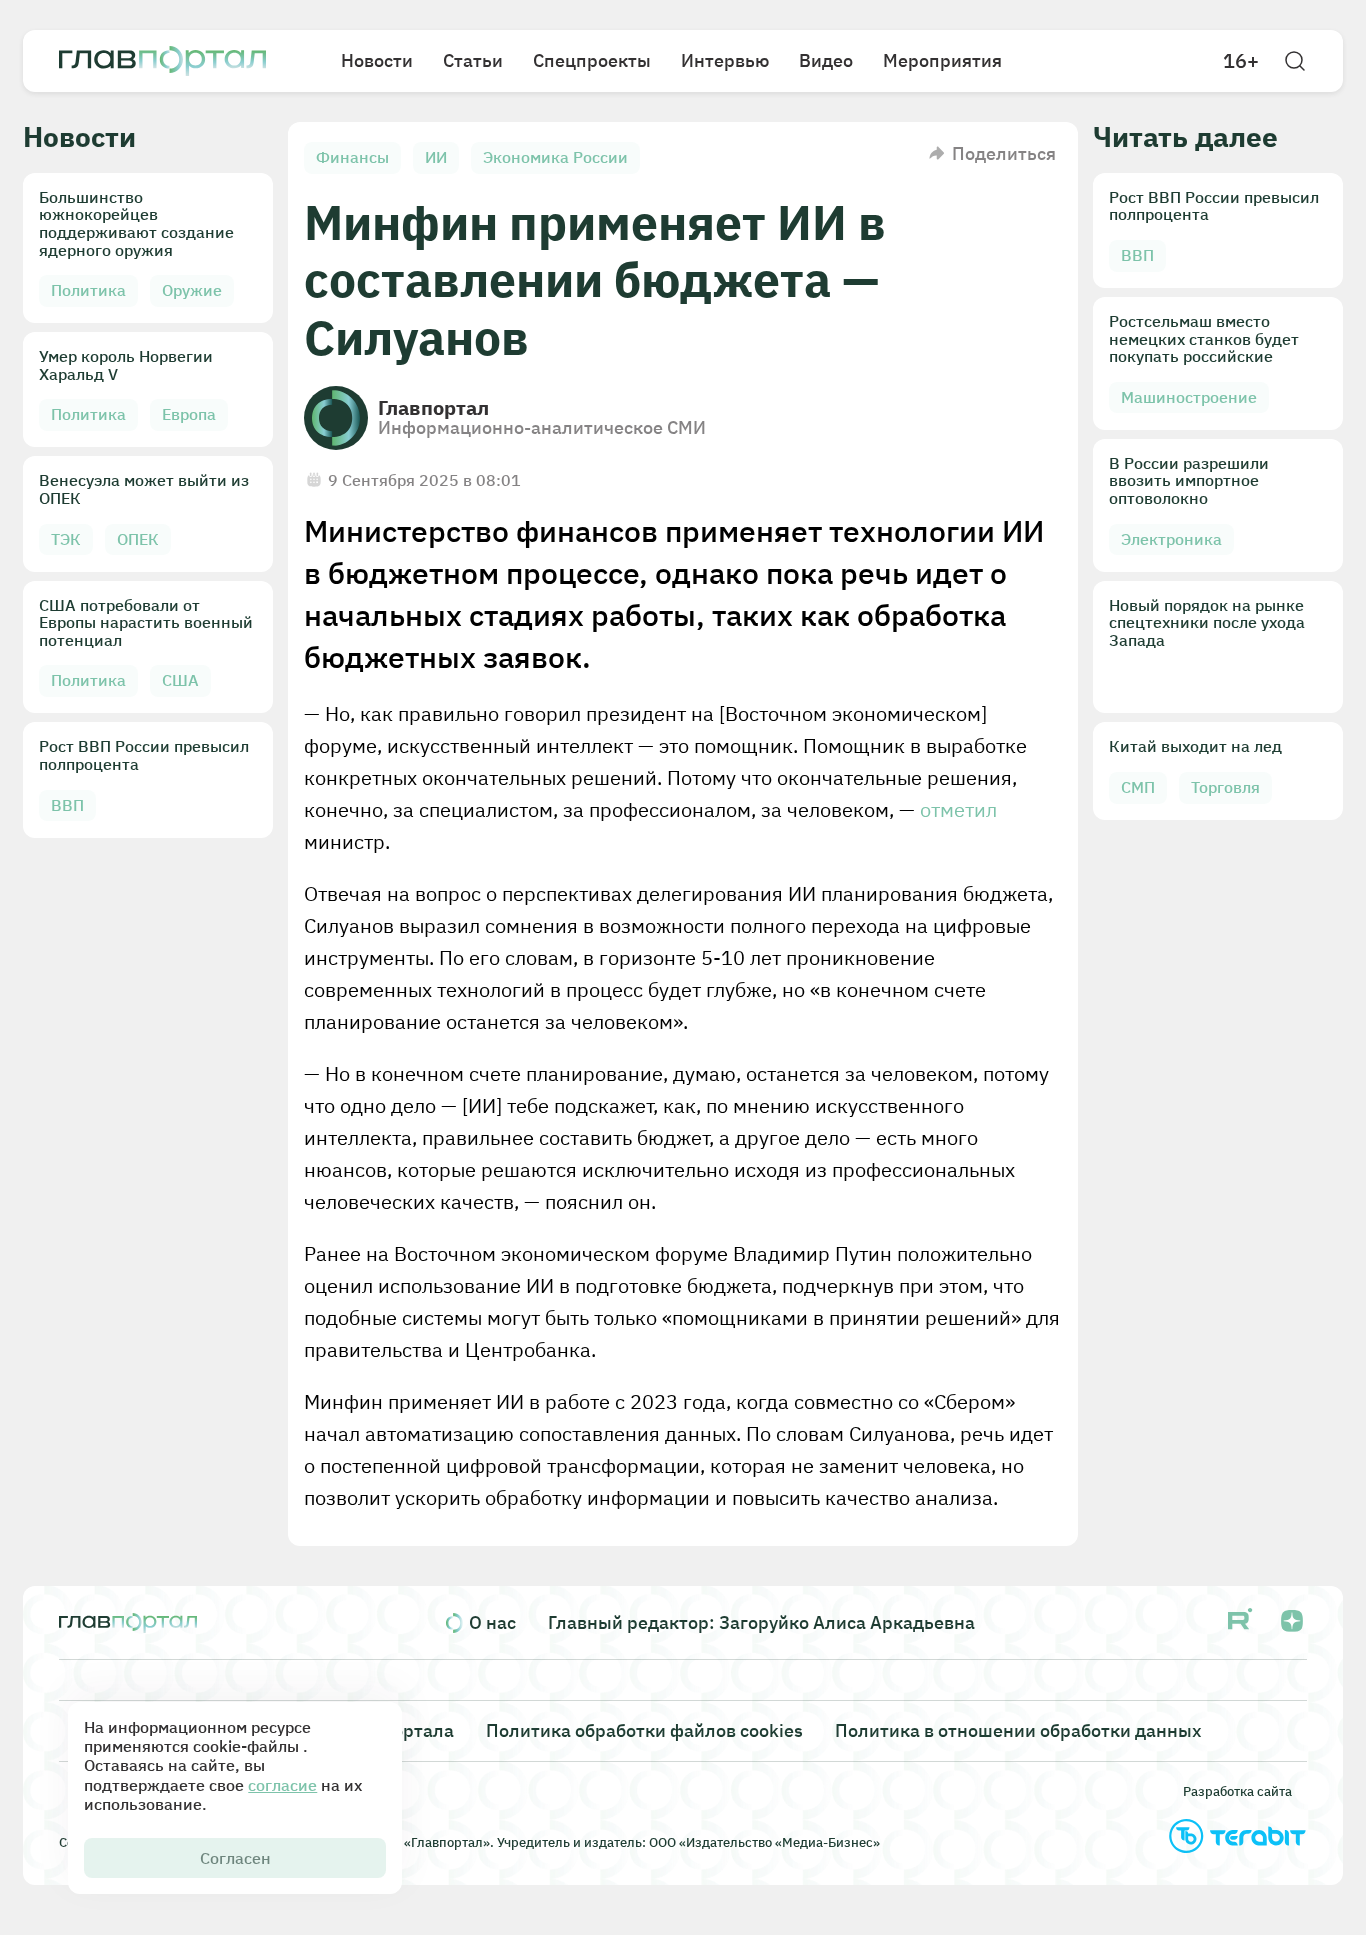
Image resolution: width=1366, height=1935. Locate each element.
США (180, 680)
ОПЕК (138, 539)
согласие (282, 1785)
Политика (88, 290)
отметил (958, 809)
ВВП (67, 805)
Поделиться (1004, 153)
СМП (1138, 787)
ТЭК (66, 539)
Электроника (1171, 539)
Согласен (235, 1858)
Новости (377, 60)
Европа (189, 414)
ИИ (436, 157)
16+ (1241, 61)
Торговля (1225, 787)
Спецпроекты (592, 60)
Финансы (352, 157)
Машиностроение (1189, 397)
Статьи (473, 60)
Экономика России (555, 157)
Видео (826, 60)
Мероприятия (942, 60)
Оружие (192, 290)
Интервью (725, 60)
